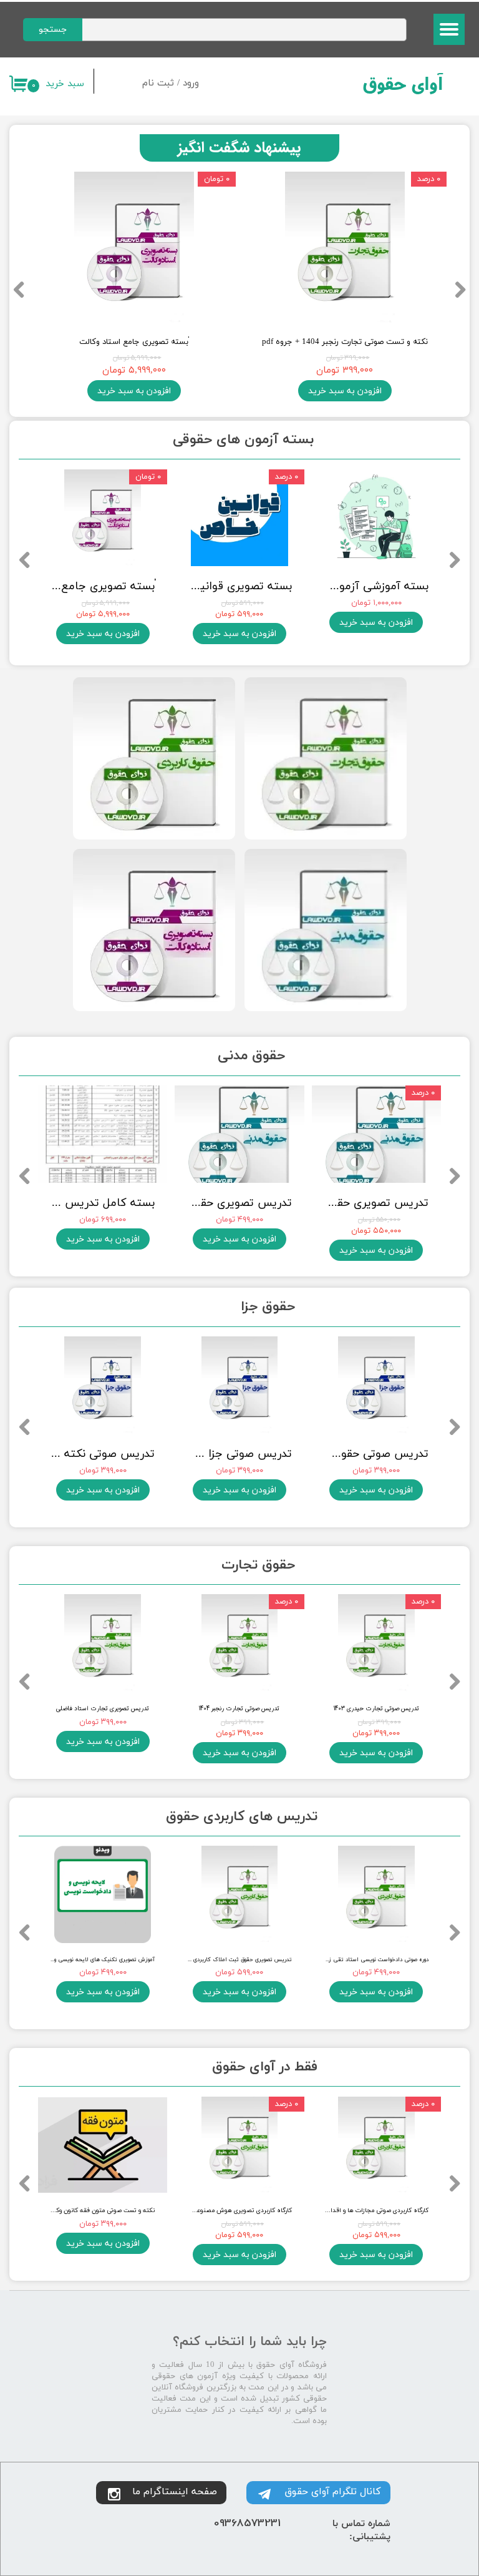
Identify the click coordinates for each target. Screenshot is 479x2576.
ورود (191, 83)
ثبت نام (158, 83)
